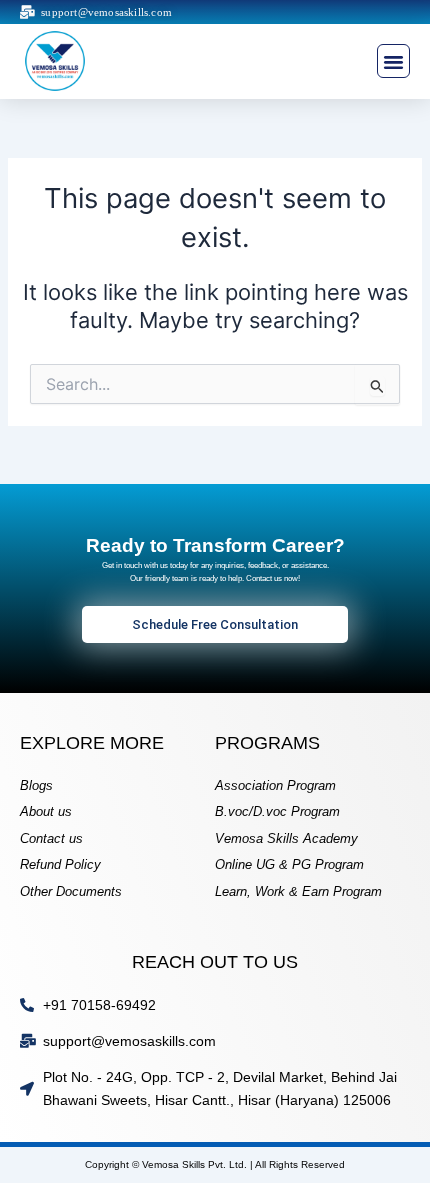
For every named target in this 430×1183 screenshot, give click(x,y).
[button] (394, 61)
